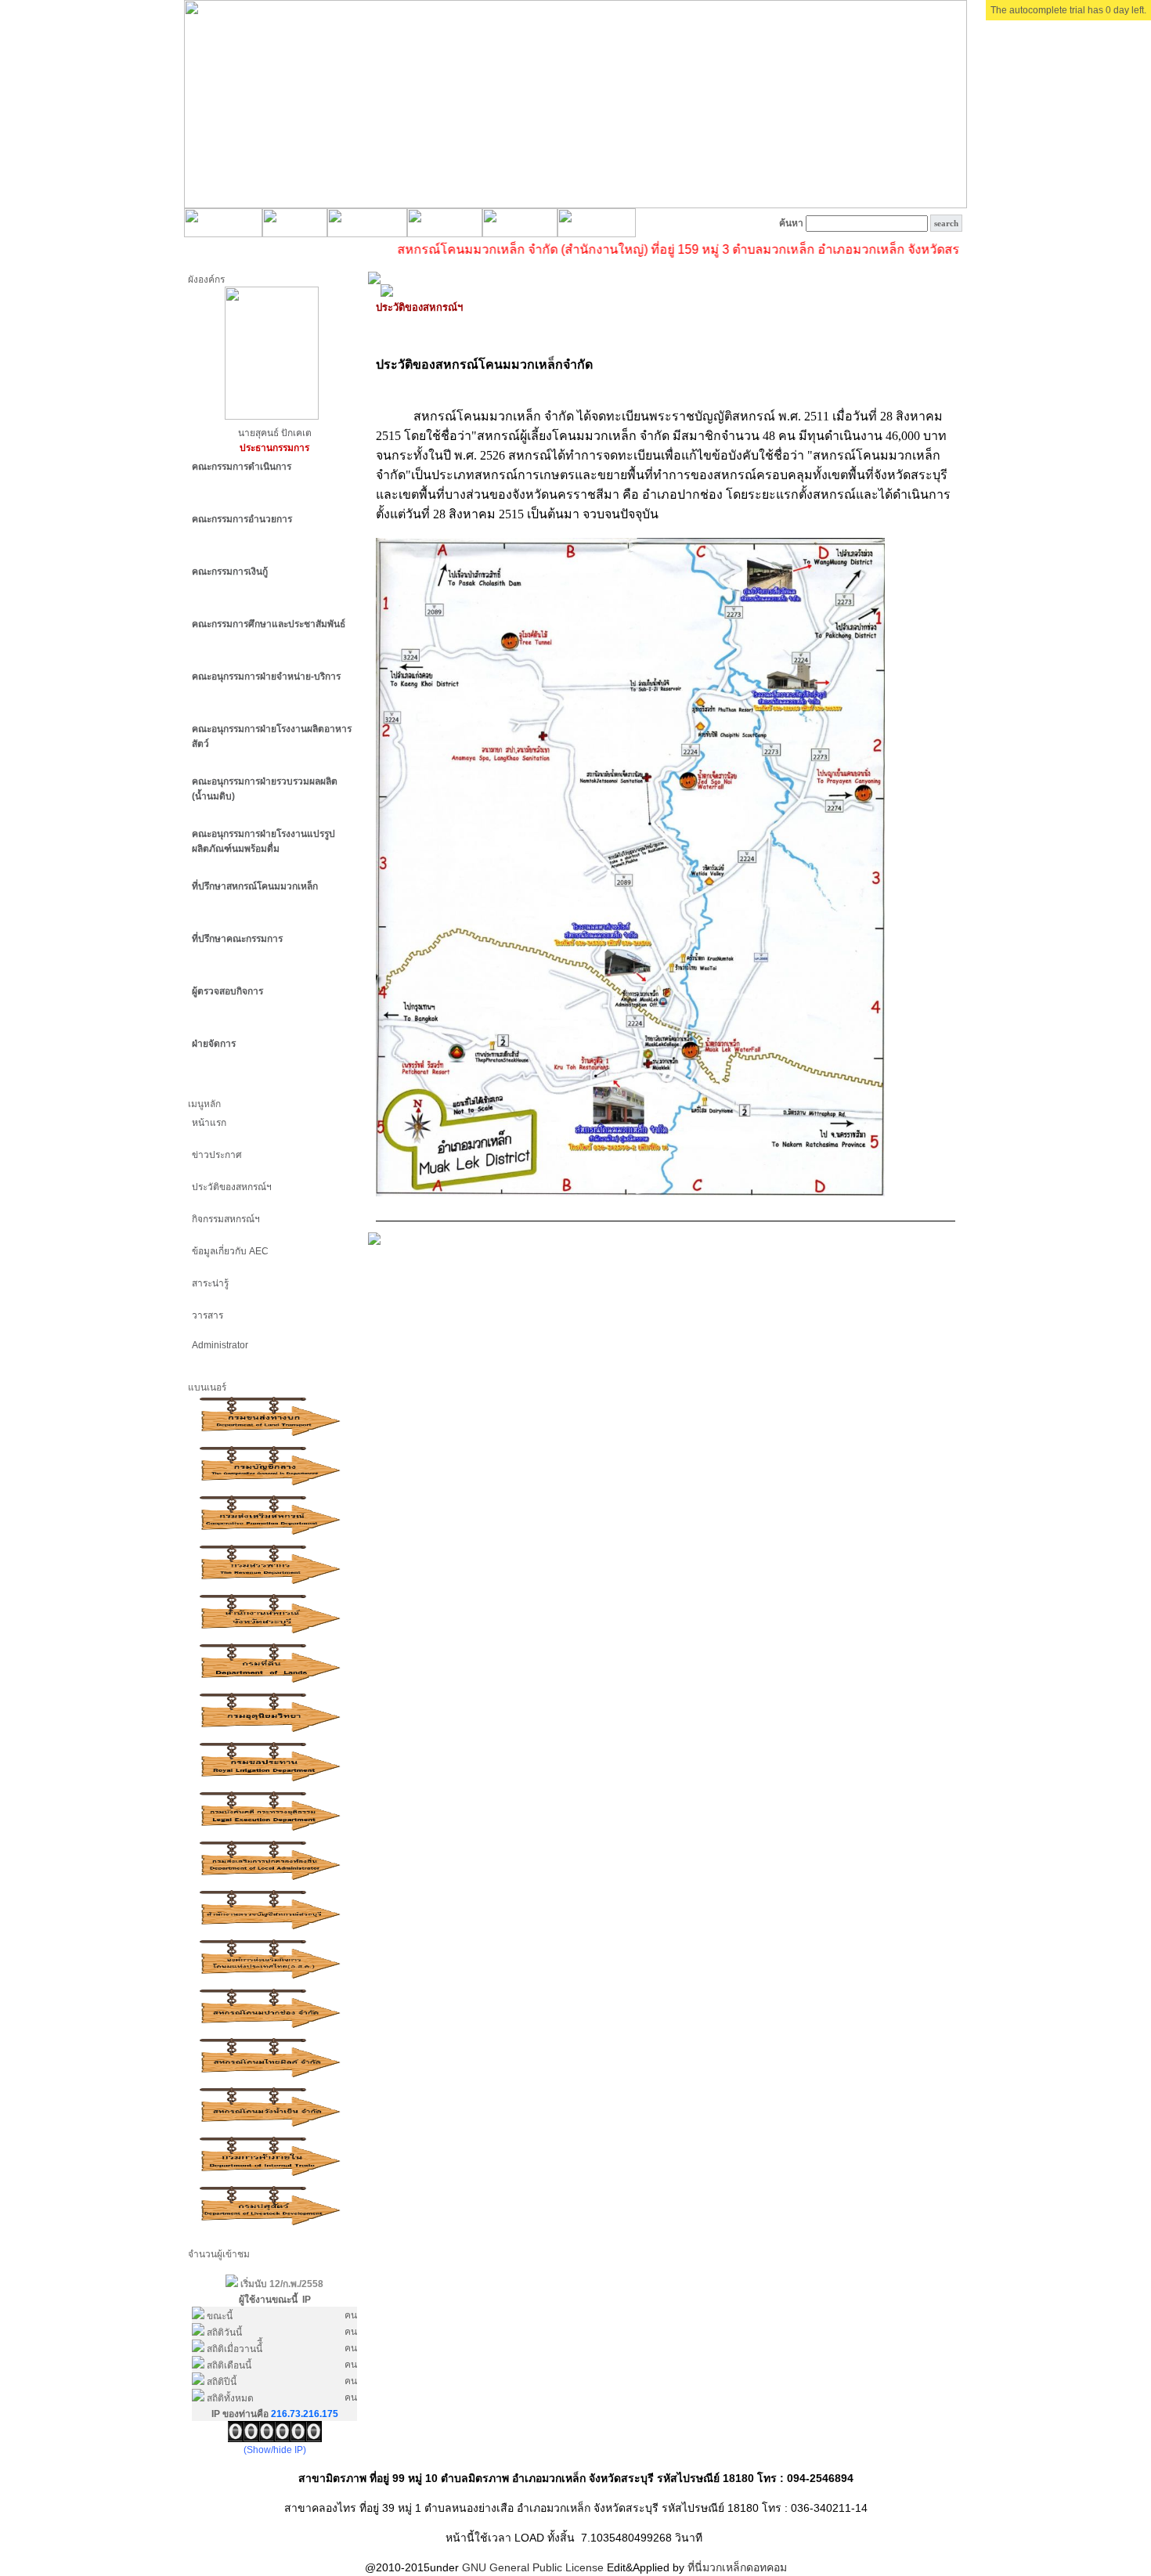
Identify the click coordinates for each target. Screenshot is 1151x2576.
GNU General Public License (533, 2567)
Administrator (220, 1345)
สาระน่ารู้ (210, 1283)
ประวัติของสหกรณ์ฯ (232, 1187)
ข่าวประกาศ (217, 1155)
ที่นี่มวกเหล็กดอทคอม (737, 2567)
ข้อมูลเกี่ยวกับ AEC (230, 1251)
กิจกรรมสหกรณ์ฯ (226, 1219)
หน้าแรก (209, 1123)
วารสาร (207, 1315)
